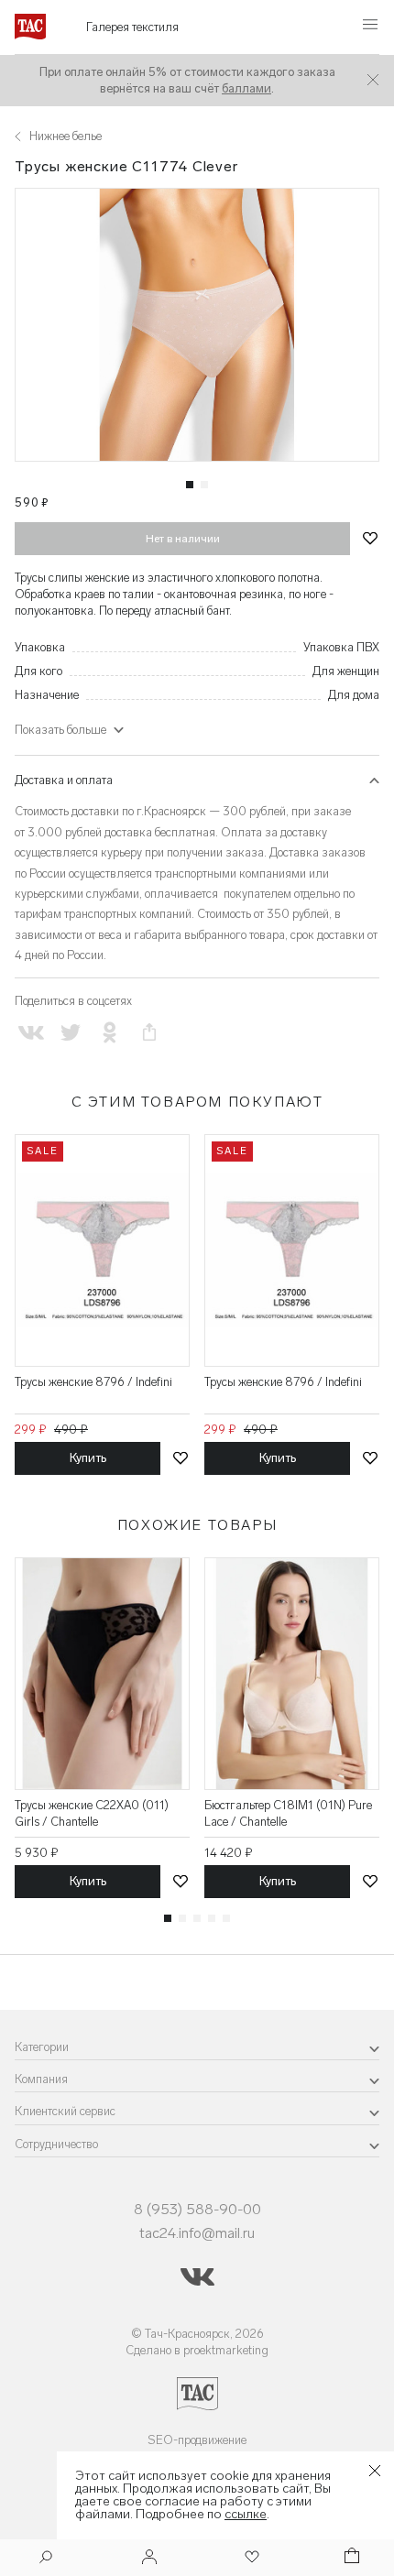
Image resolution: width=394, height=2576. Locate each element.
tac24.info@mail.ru (197, 2233)
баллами (246, 88)
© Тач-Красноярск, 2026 (197, 2334)
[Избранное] (250, 2558)
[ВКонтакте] (31, 1033)
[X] (70, 1033)
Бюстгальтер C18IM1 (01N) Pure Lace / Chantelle (288, 1813)
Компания (41, 2079)
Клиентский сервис (65, 2111)
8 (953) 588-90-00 (197, 2209)
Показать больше (60, 730)
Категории (42, 2047)
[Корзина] (350, 2558)
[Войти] (149, 2558)
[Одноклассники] (109, 1033)
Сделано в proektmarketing (197, 2350)
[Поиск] (46, 2559)
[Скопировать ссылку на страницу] (150, 1033)
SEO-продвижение (197, 2440)
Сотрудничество (56, 2144)
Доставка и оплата (64, 780)
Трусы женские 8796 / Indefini (93, 1382)
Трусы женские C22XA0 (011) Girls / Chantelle (92, 1813)
